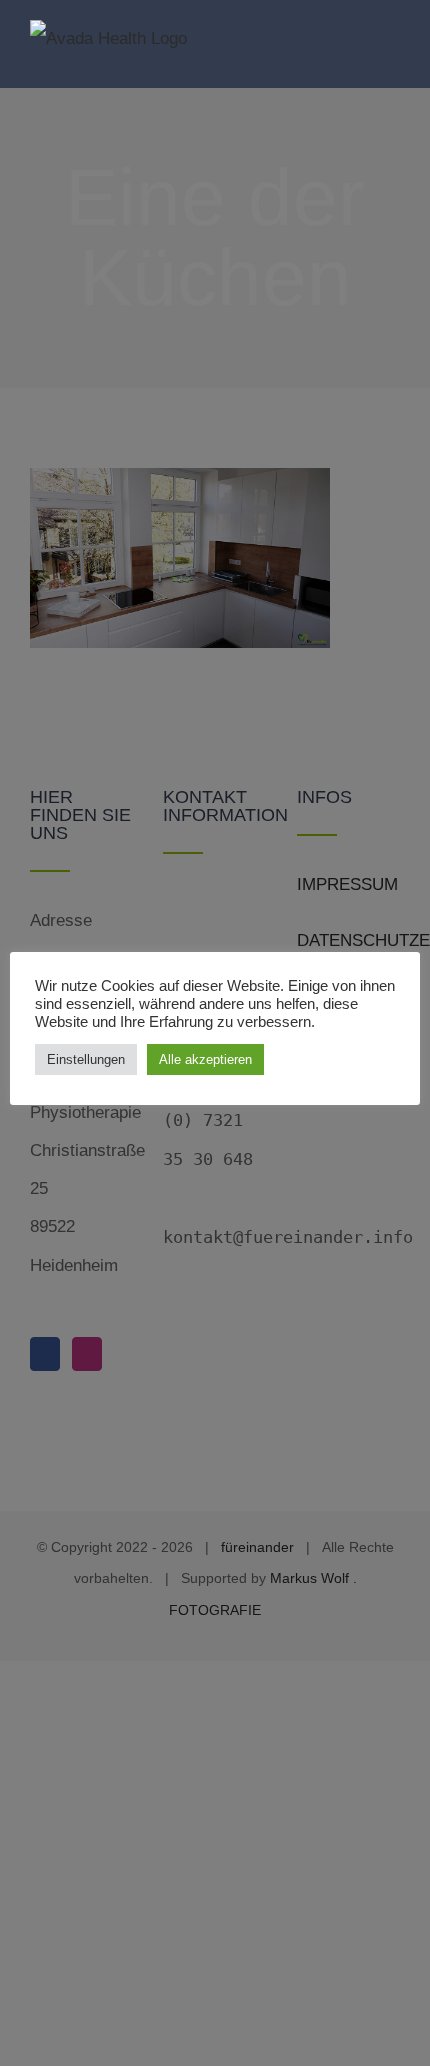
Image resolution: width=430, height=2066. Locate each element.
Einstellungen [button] (86, 1059)
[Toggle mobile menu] (392, 42)
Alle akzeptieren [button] (205, 1059)
